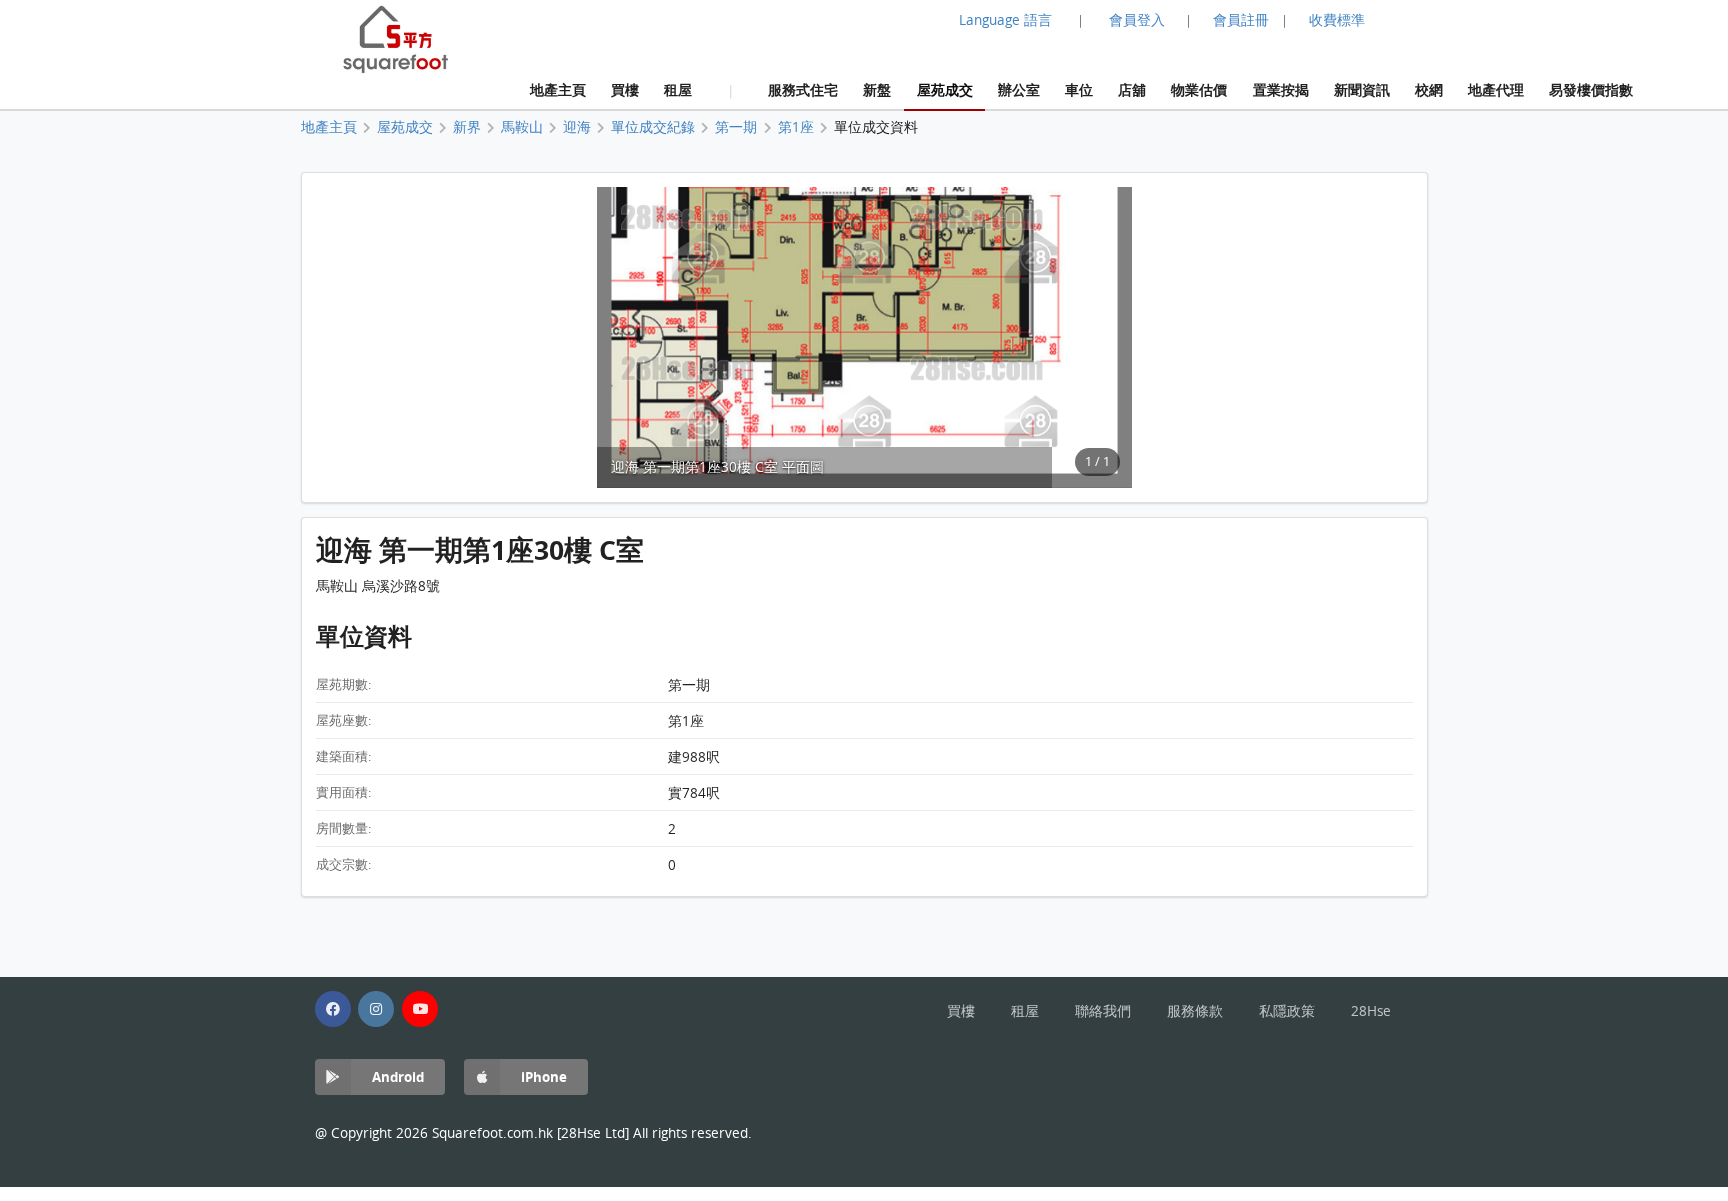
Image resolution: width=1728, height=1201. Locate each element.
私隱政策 (1287, 1011)
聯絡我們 (1103, 1011)
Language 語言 (1005, 20)
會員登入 (1137, 20)
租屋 (678, 89)
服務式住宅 (803, 89)
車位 (1079, 89)
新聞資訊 (1362, 89)
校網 (1429, 89)
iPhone (544, 1076)
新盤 (877, 89)
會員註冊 (1241, 20)
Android (398, 1076)
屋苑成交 (945, 89)
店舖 (1132, 89)
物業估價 (1199, 89)
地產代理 (1496, 89)
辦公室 (1019, 89)
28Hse (1371, 1011)
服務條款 (1195, 1011)
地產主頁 (558, 89)
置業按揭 (1281, 89)
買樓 (625, 89)
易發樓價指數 (1591, 89)
